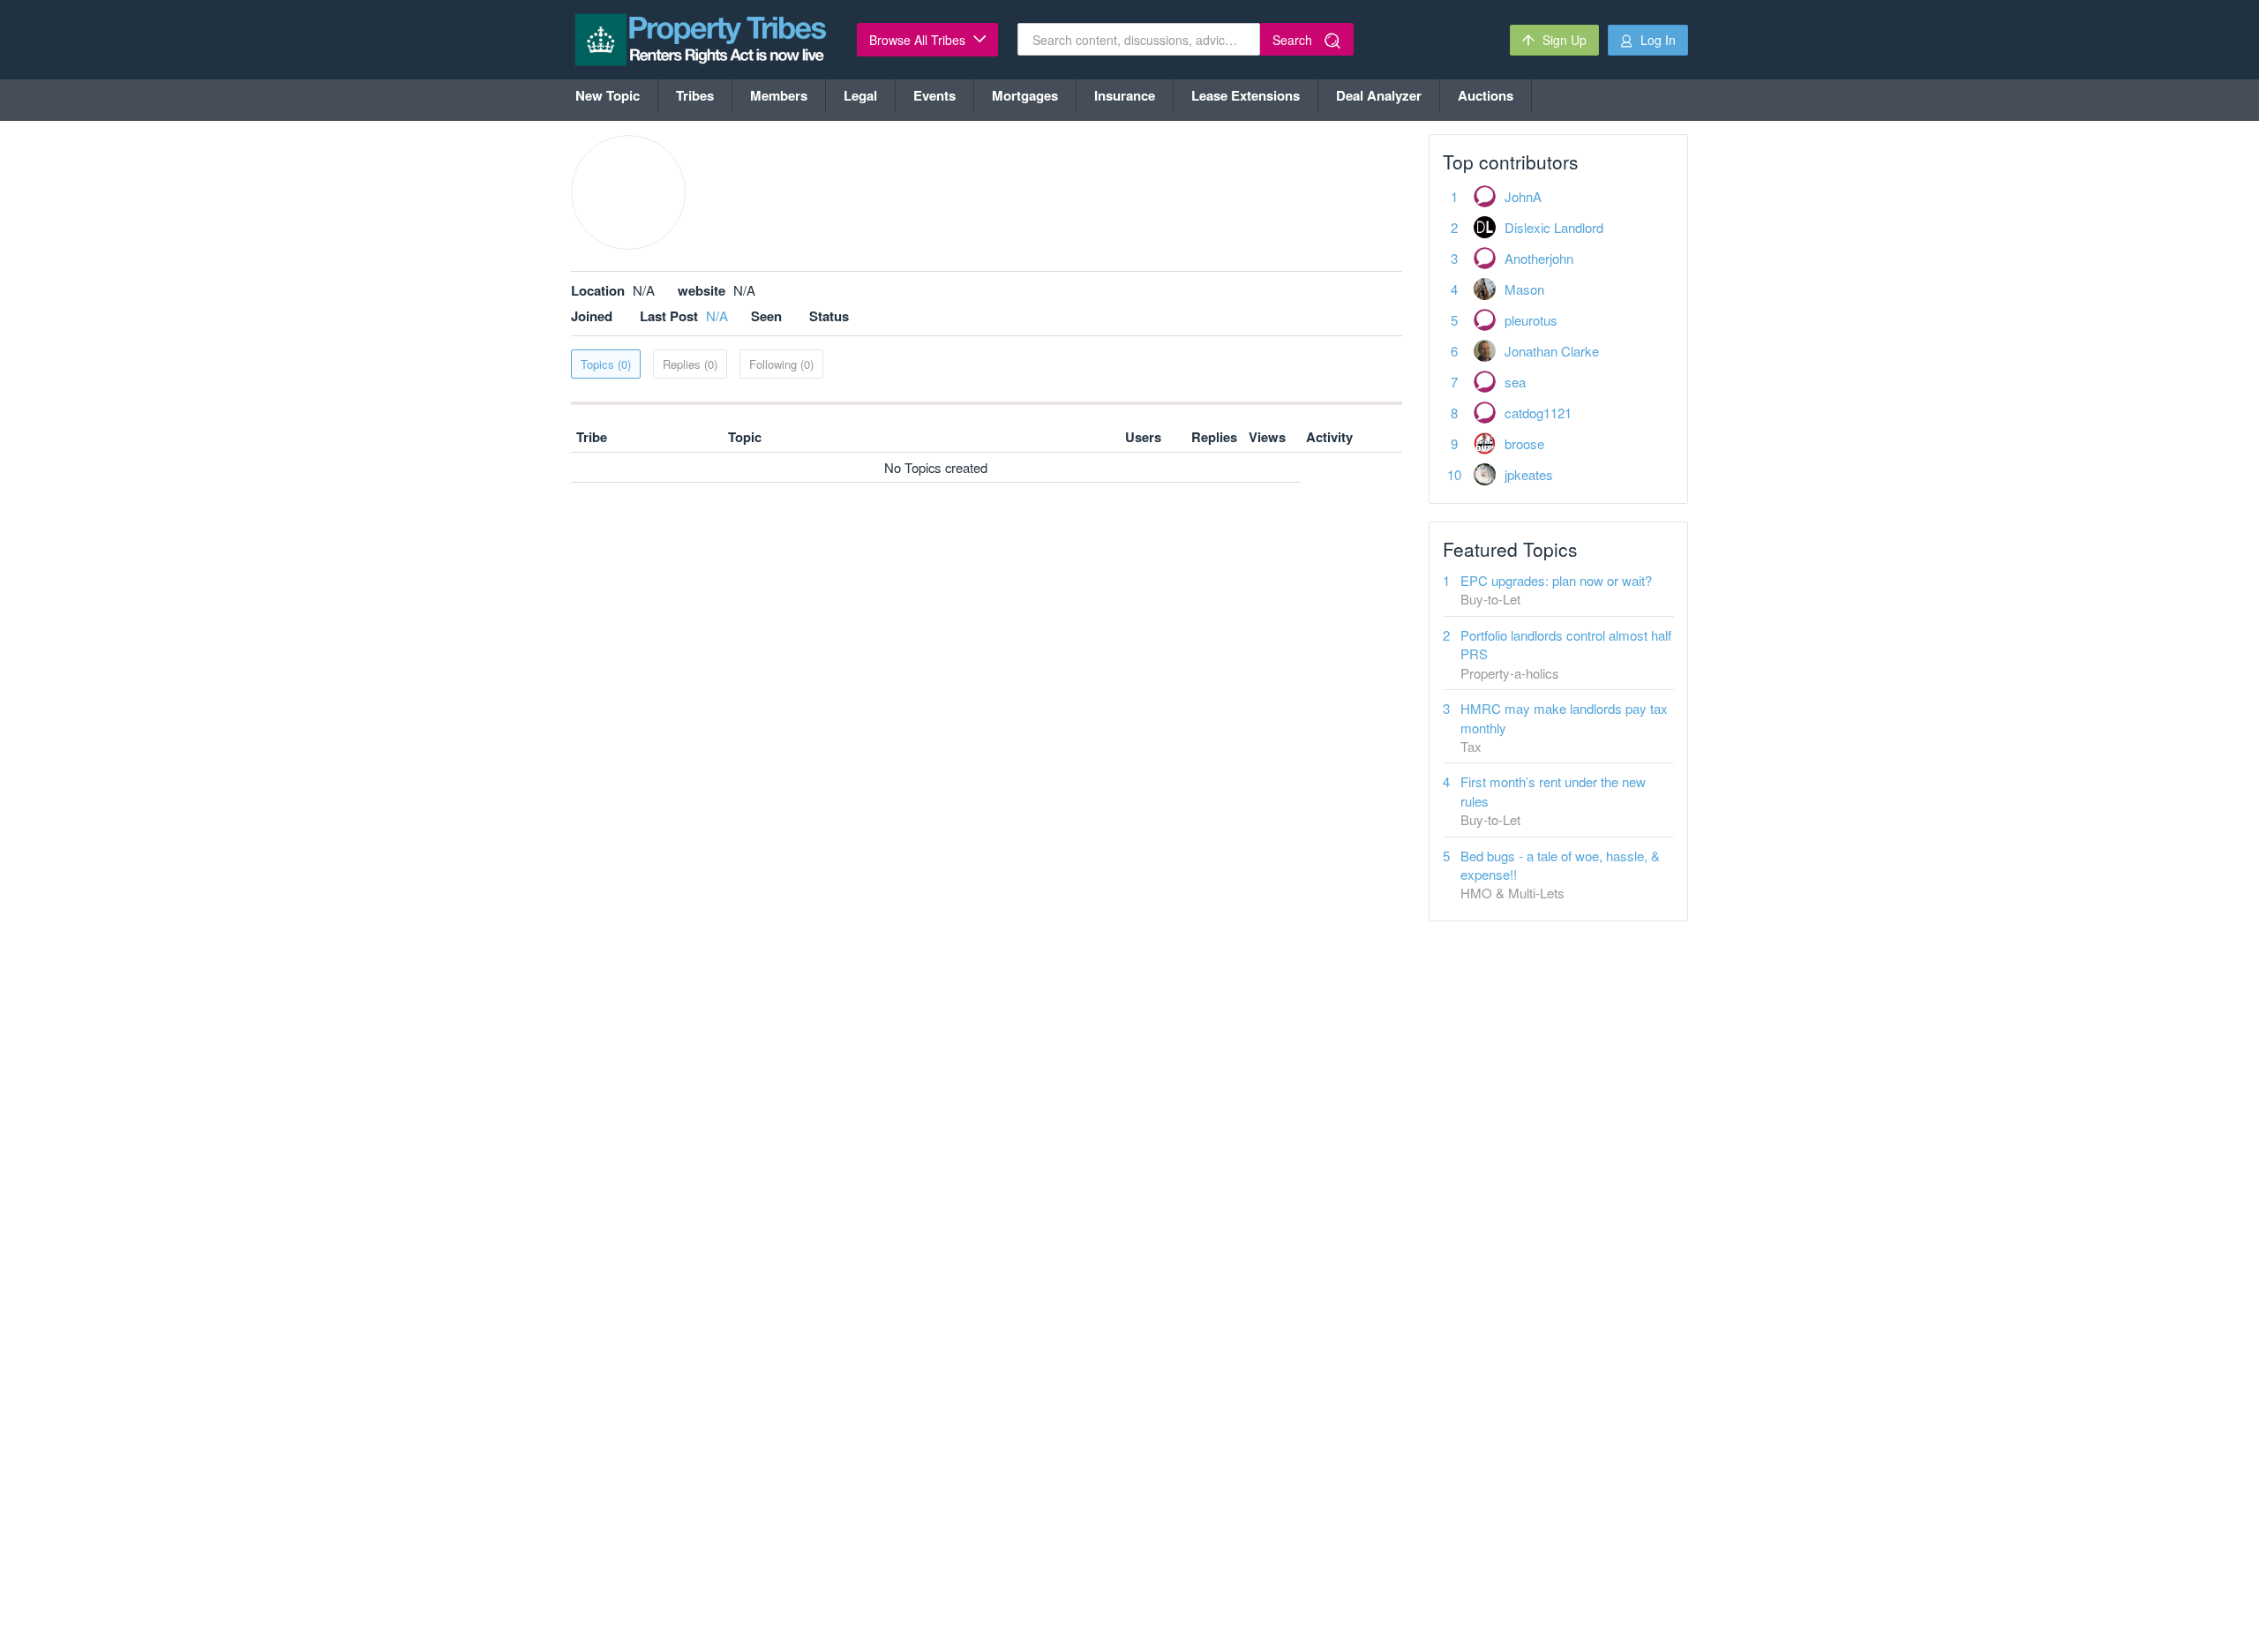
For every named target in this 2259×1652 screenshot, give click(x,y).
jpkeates (1529, 474)
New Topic (608, 95)
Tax (1471, 746)
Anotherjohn (1539, 258)
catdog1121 (1538, 413)
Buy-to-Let (1490, 599)
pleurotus (1531, 320)
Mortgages (1025, 95)
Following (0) (781, 364)
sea (1515, 382)
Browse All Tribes (919, 40)
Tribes (695, 95)
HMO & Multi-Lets (1512, 893)
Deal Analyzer (1379, 95)
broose (1524, 443)
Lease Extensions (1246, 95)
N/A (717, 315)
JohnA (1523, 196)
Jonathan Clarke (1552, 351)
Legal (860, 95)
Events (934, 95)
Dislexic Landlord (1554, 227)
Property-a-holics (1510, 673)
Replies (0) (690, 364)
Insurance (1125, 95)
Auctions (1486, 95)
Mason (1524, 289)
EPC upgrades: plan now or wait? (1556, 580)
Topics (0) (606, 364)
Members (779, 95)
